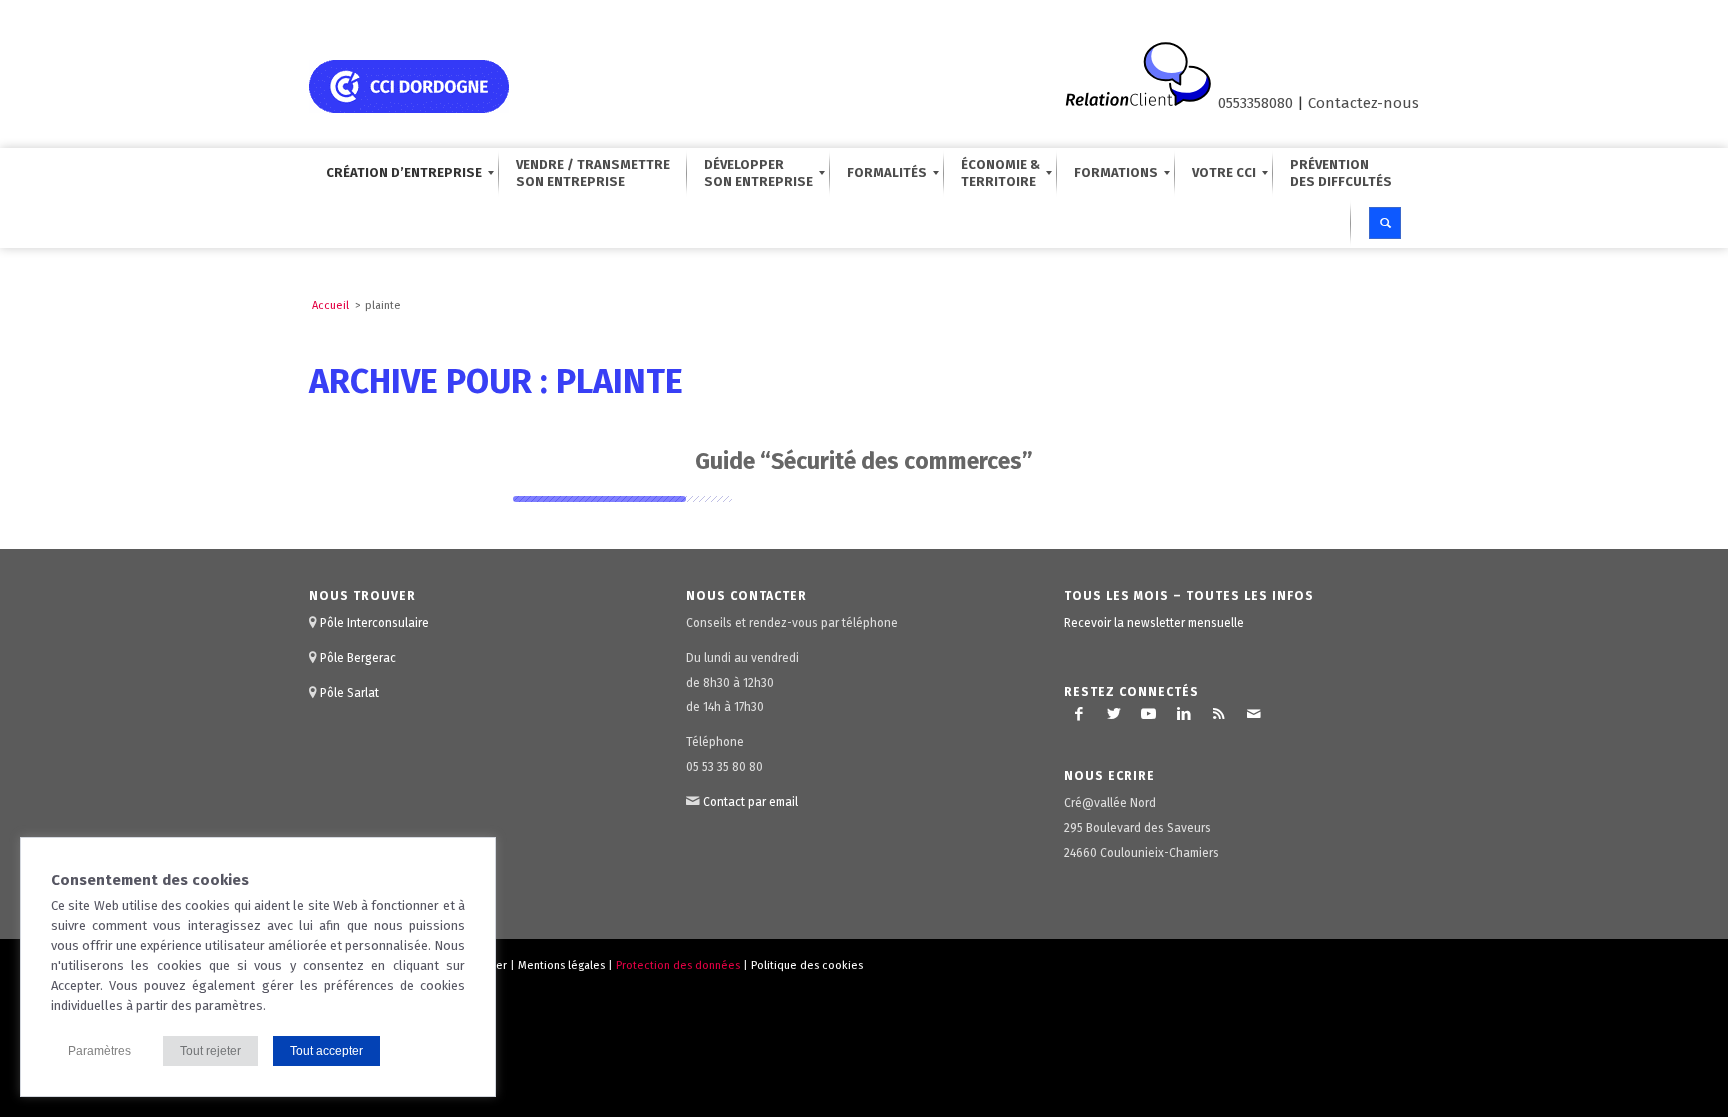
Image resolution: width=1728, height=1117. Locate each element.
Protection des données (678, 965)
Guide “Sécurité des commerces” (864, 461)
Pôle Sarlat (349, 693)
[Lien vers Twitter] (1114, 714)
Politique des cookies (807, 965)
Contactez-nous (1363, 103)
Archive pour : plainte (496, 381)
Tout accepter (326, 1051)
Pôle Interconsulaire (374, 623)
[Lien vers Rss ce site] (1219, 714)
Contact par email (750, 802)
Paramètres (99, 1051)
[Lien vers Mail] (1254, 714)
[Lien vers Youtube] (1149, 714)
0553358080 (1255, 103)
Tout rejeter (210, 1051)
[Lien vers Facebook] (1079, 714)
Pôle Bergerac (358, 658)
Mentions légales (561, 965)
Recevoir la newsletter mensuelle (1154, 623)
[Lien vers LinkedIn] (1184, 714)
